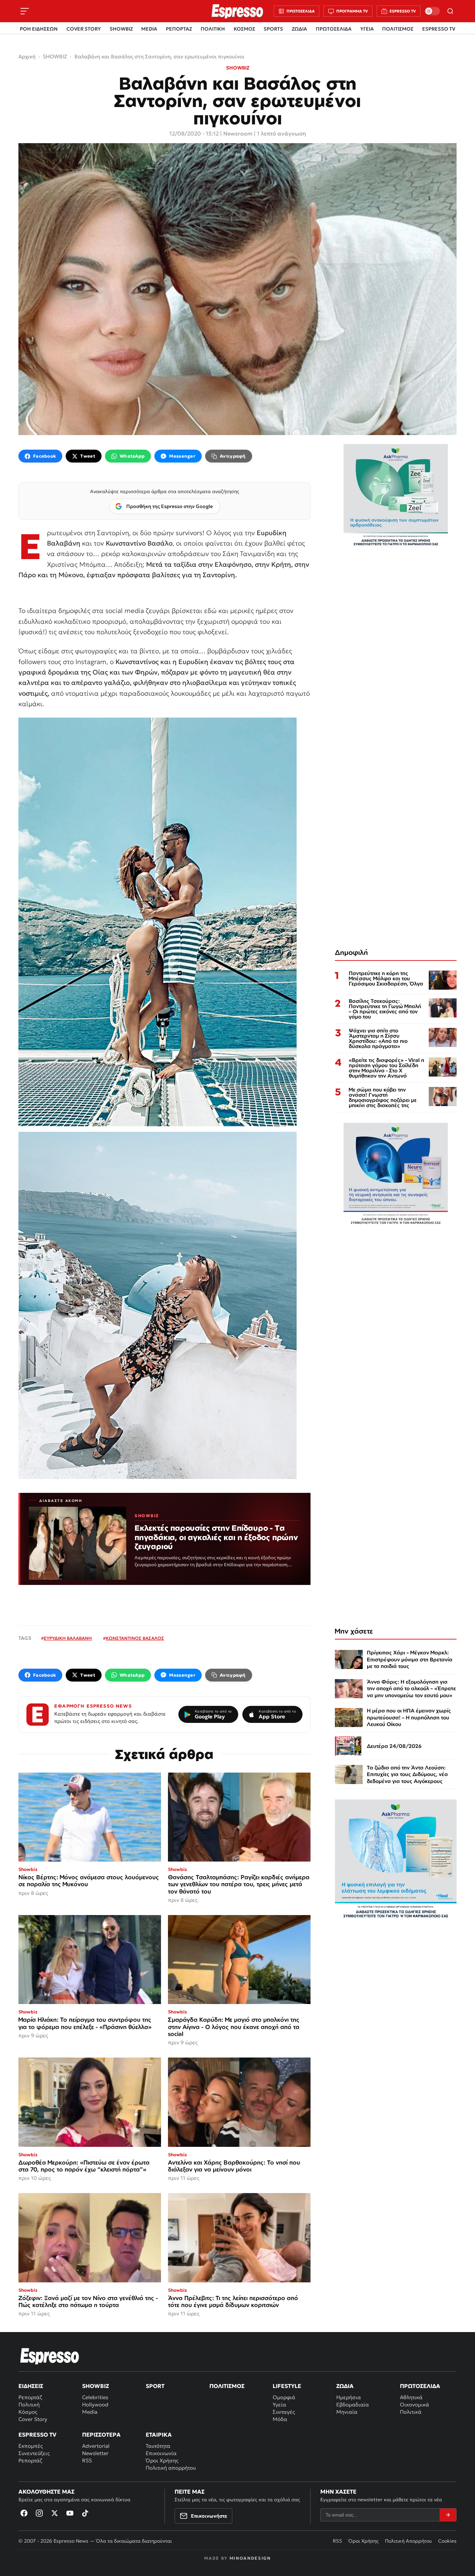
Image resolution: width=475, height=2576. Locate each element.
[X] (55, 2513)
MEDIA (149, 29)
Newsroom (238, 133)
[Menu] (25, 11)
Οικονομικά (414, 2405)
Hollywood (95, 2405)
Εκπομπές (31, 2446)
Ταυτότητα (158, 2446)
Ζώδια (345, 2386)
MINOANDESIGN (250, 2558)
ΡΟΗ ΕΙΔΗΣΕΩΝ (39, 29)
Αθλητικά (411, 2397)
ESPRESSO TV (439, 29)
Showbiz (95, 2386)
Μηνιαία (347, 2412)
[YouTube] (70, 2513)
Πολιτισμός (227, 2386)
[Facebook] (24, 2513)
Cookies (447, 2541)
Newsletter (95, 2453)
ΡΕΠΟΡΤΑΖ (179, 29)
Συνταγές (284, 2412)
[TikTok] (85, 2513)
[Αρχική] (50, 2356)
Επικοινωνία (161, 2453)
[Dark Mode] (432, 11)
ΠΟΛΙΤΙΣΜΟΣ (398, 29)
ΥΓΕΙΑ (367, 29)
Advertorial (96, 2446)
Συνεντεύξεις (34, 2453)
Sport (155, 2386)
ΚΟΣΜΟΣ (244, 29)
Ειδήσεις (31, 2386)
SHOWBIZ (121, 29)
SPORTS (273, 29)
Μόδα (280, 2419)
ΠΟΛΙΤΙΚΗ (213, 29)
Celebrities (95, 2397)
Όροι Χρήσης (162, 2460)
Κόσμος (28, 2412)
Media (90, 2412)
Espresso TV (37, 2435)
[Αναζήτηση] (450, 11)
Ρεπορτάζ (30, 2397)
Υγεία (279, 2405)
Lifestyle (287, 2386)
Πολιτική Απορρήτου (408, 2541)
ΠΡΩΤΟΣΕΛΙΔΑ (334, 29)
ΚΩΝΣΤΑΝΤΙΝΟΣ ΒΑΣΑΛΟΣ (135, 1638)
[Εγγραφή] (448, 2515)
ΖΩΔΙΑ (299, 29)
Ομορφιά (284, 2397)
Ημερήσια (349, 2397)
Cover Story (33, 2419)
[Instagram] (39, 2513)
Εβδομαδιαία (353, 2405)
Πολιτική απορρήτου (171, 2468)
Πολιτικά (411, 2412)
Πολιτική (29, 2405)
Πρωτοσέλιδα (420, 2386)
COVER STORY (84, 29)
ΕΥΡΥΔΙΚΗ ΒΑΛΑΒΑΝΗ (68, 1638)
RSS (87, 2460)
